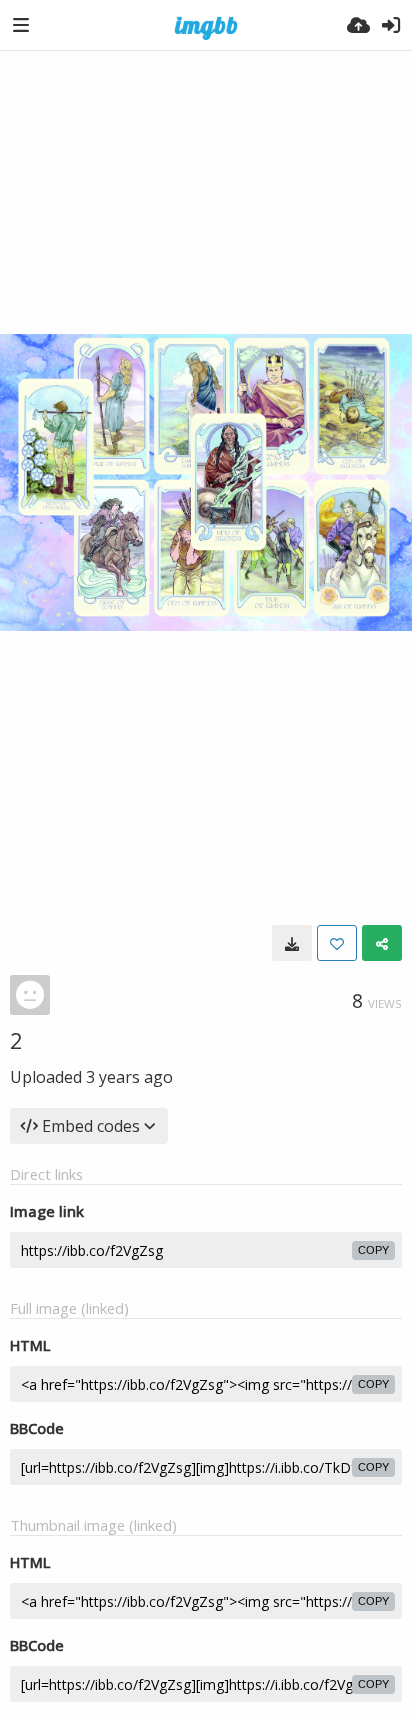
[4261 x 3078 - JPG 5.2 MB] (292, 943)
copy (373, 1250)
